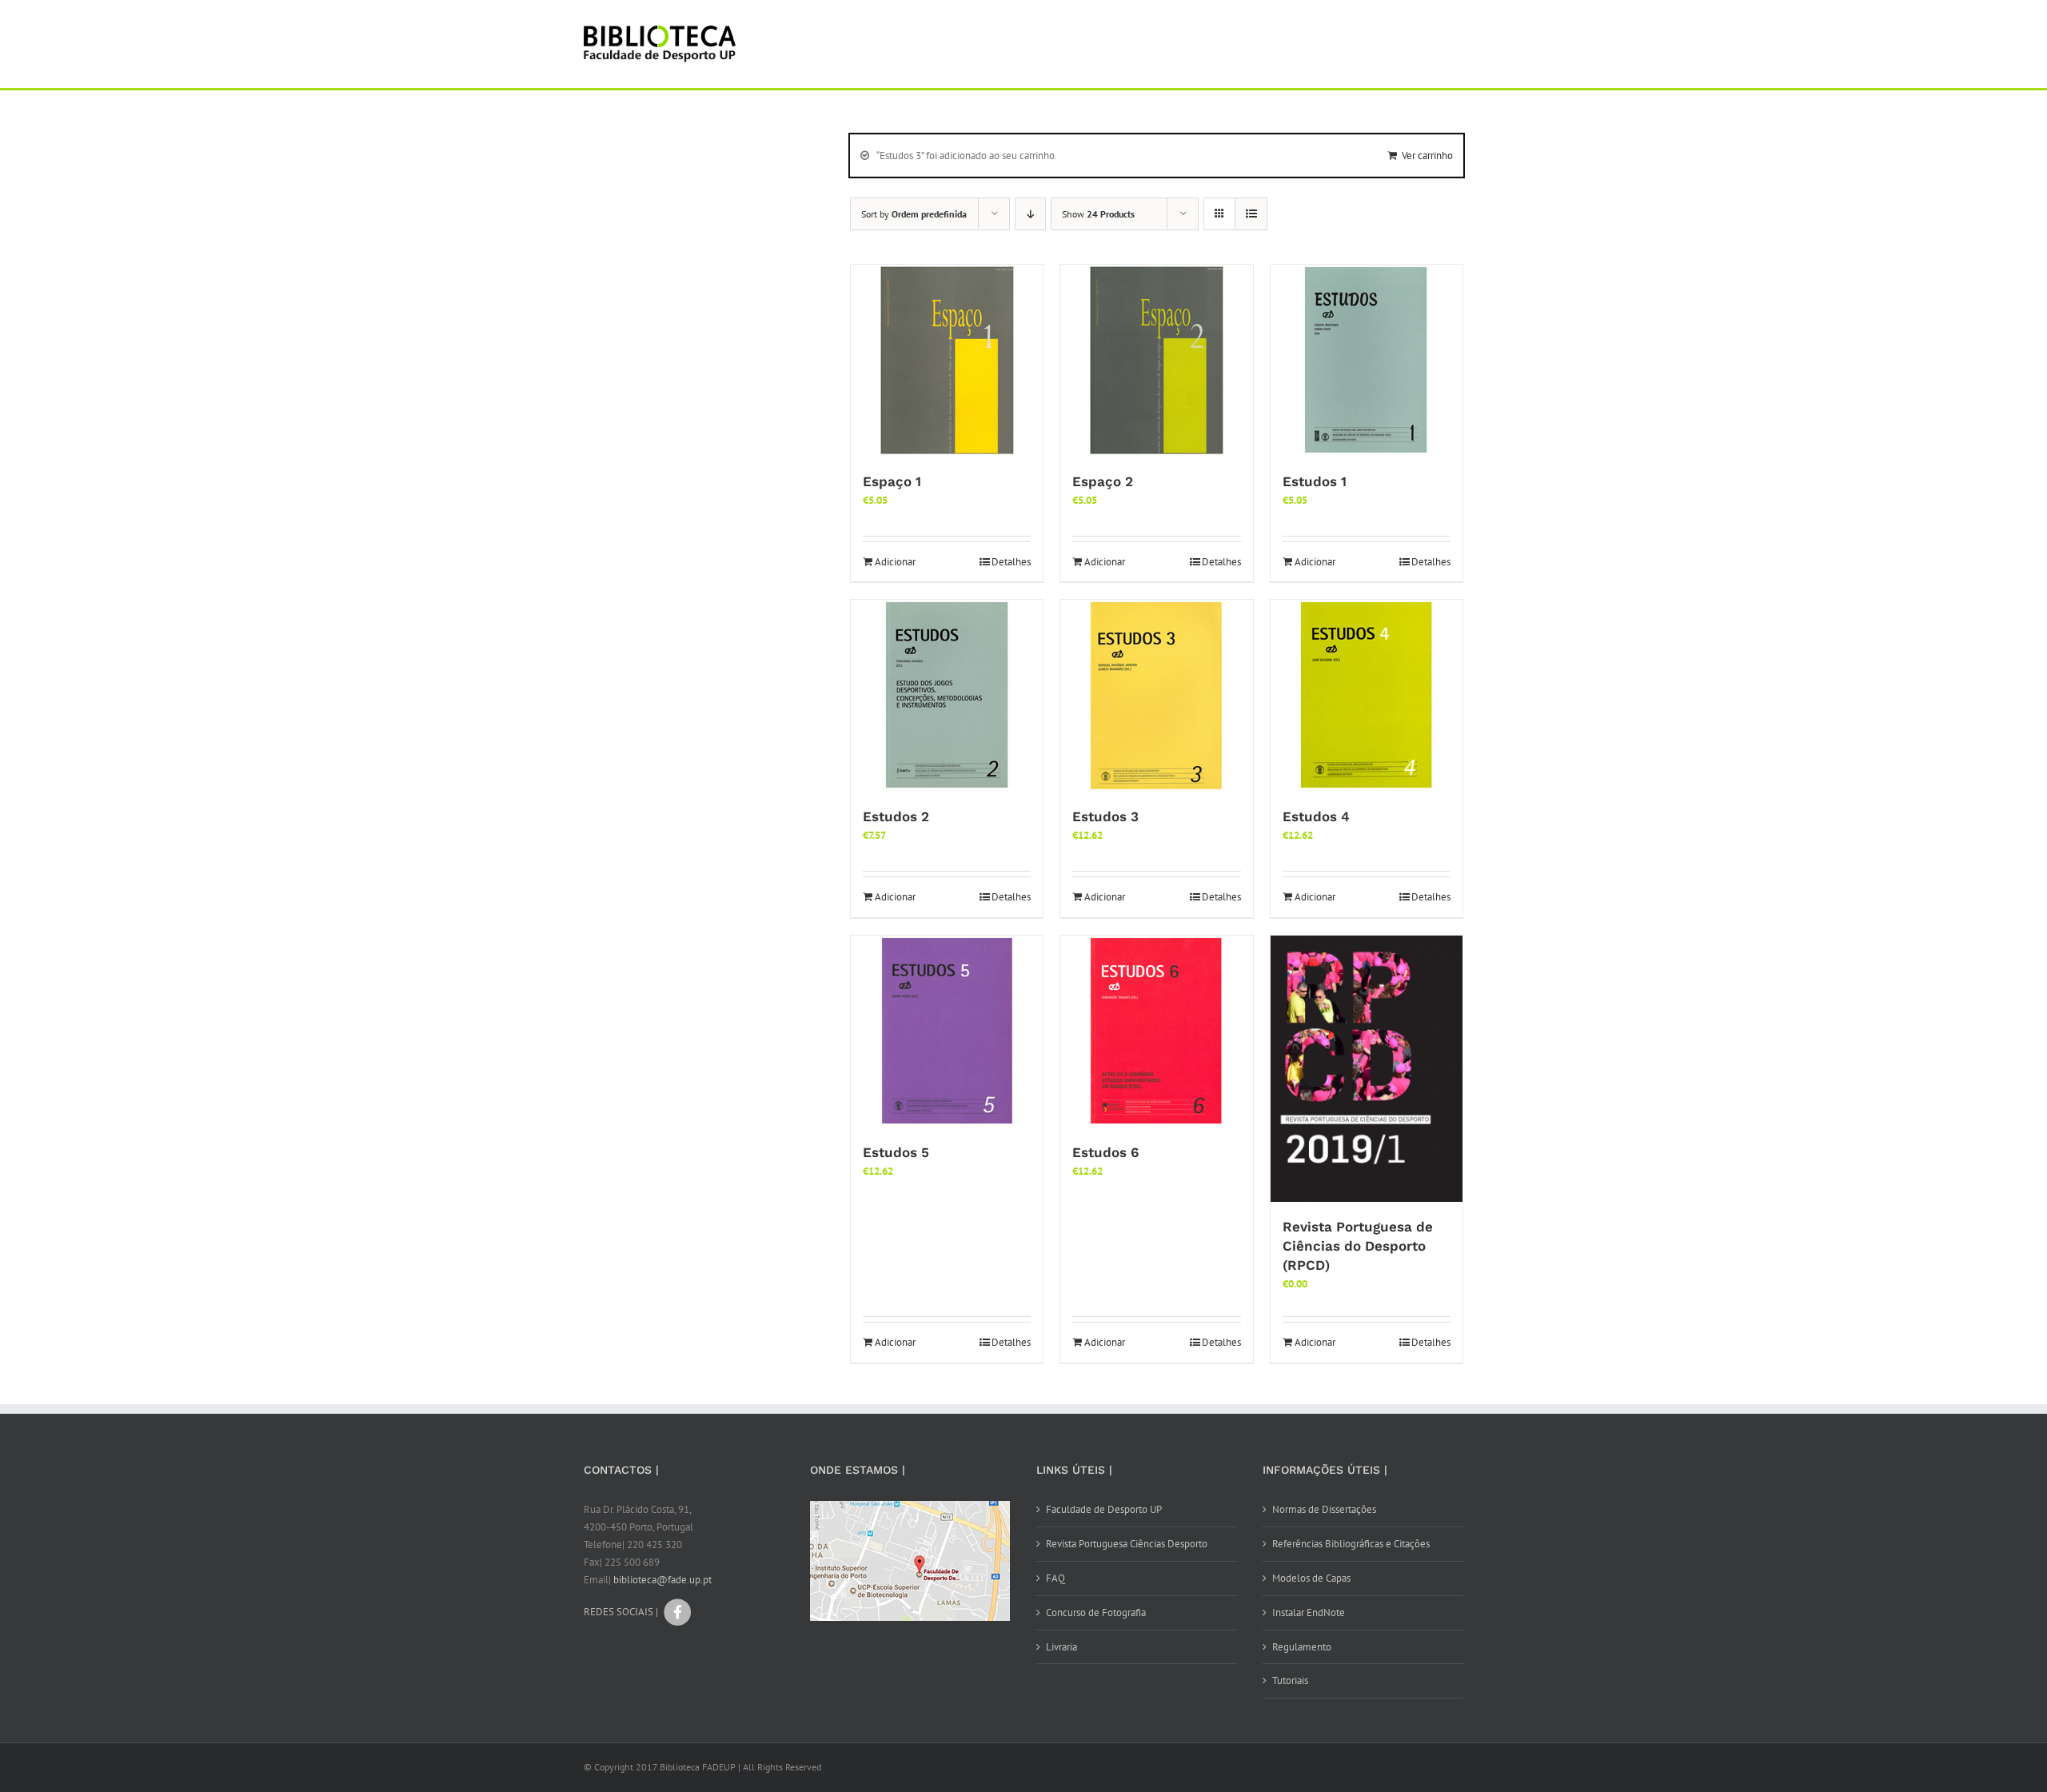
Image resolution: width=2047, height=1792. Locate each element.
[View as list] (1251, 214)
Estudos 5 (896, 1152)
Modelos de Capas (1311, 1578)
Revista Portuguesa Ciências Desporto (1127, 1544)
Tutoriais (1290, 1680)
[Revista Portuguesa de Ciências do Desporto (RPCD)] (1367, 1069)
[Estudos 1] (1367, 361)
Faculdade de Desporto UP (1104, 1509)
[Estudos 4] (1367, 696)
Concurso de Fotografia (1096, 1612)
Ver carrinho (1427, 156)
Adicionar (895, 562)
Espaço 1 (892, 481)
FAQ (1055, 1578)
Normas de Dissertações (1324, 1509)
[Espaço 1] (947, 361)
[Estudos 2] (947, 696)
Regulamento (1302, 1647)
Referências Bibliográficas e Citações (1351, 1544)
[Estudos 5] (947, 1032)
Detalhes (1011, 562)
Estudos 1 (1315, 481)
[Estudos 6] (1156, 1032)
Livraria (1061, 1647)
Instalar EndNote (1309, 1612)
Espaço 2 (1103, 481)
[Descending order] (1030, 214)
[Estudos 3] (1156, 696)
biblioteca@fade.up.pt (662, 1580)
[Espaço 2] (1156, 361)
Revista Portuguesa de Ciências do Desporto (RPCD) (1358, 1246)
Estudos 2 (896, 816)
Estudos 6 (1105, 1152)
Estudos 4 (1316, 816)
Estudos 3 (1105, 816)
